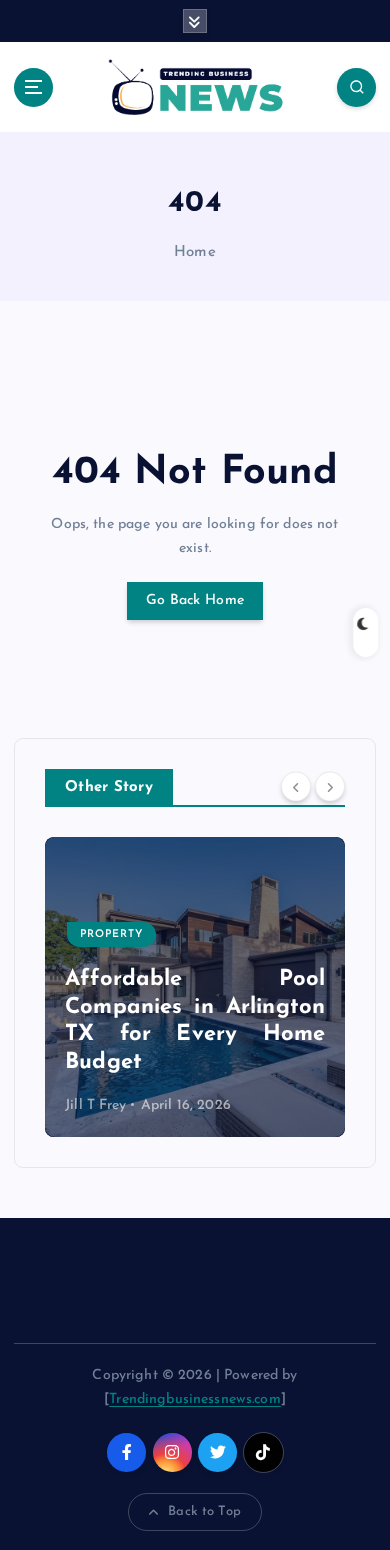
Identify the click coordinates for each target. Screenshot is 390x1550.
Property (111, 934)
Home (195, 252)
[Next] (330, 787)
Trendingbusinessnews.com (194, 1399)
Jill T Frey (96, 1105)
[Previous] (296, 787)
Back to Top (204, 1511)
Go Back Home (195, 600)
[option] (195, 987)
